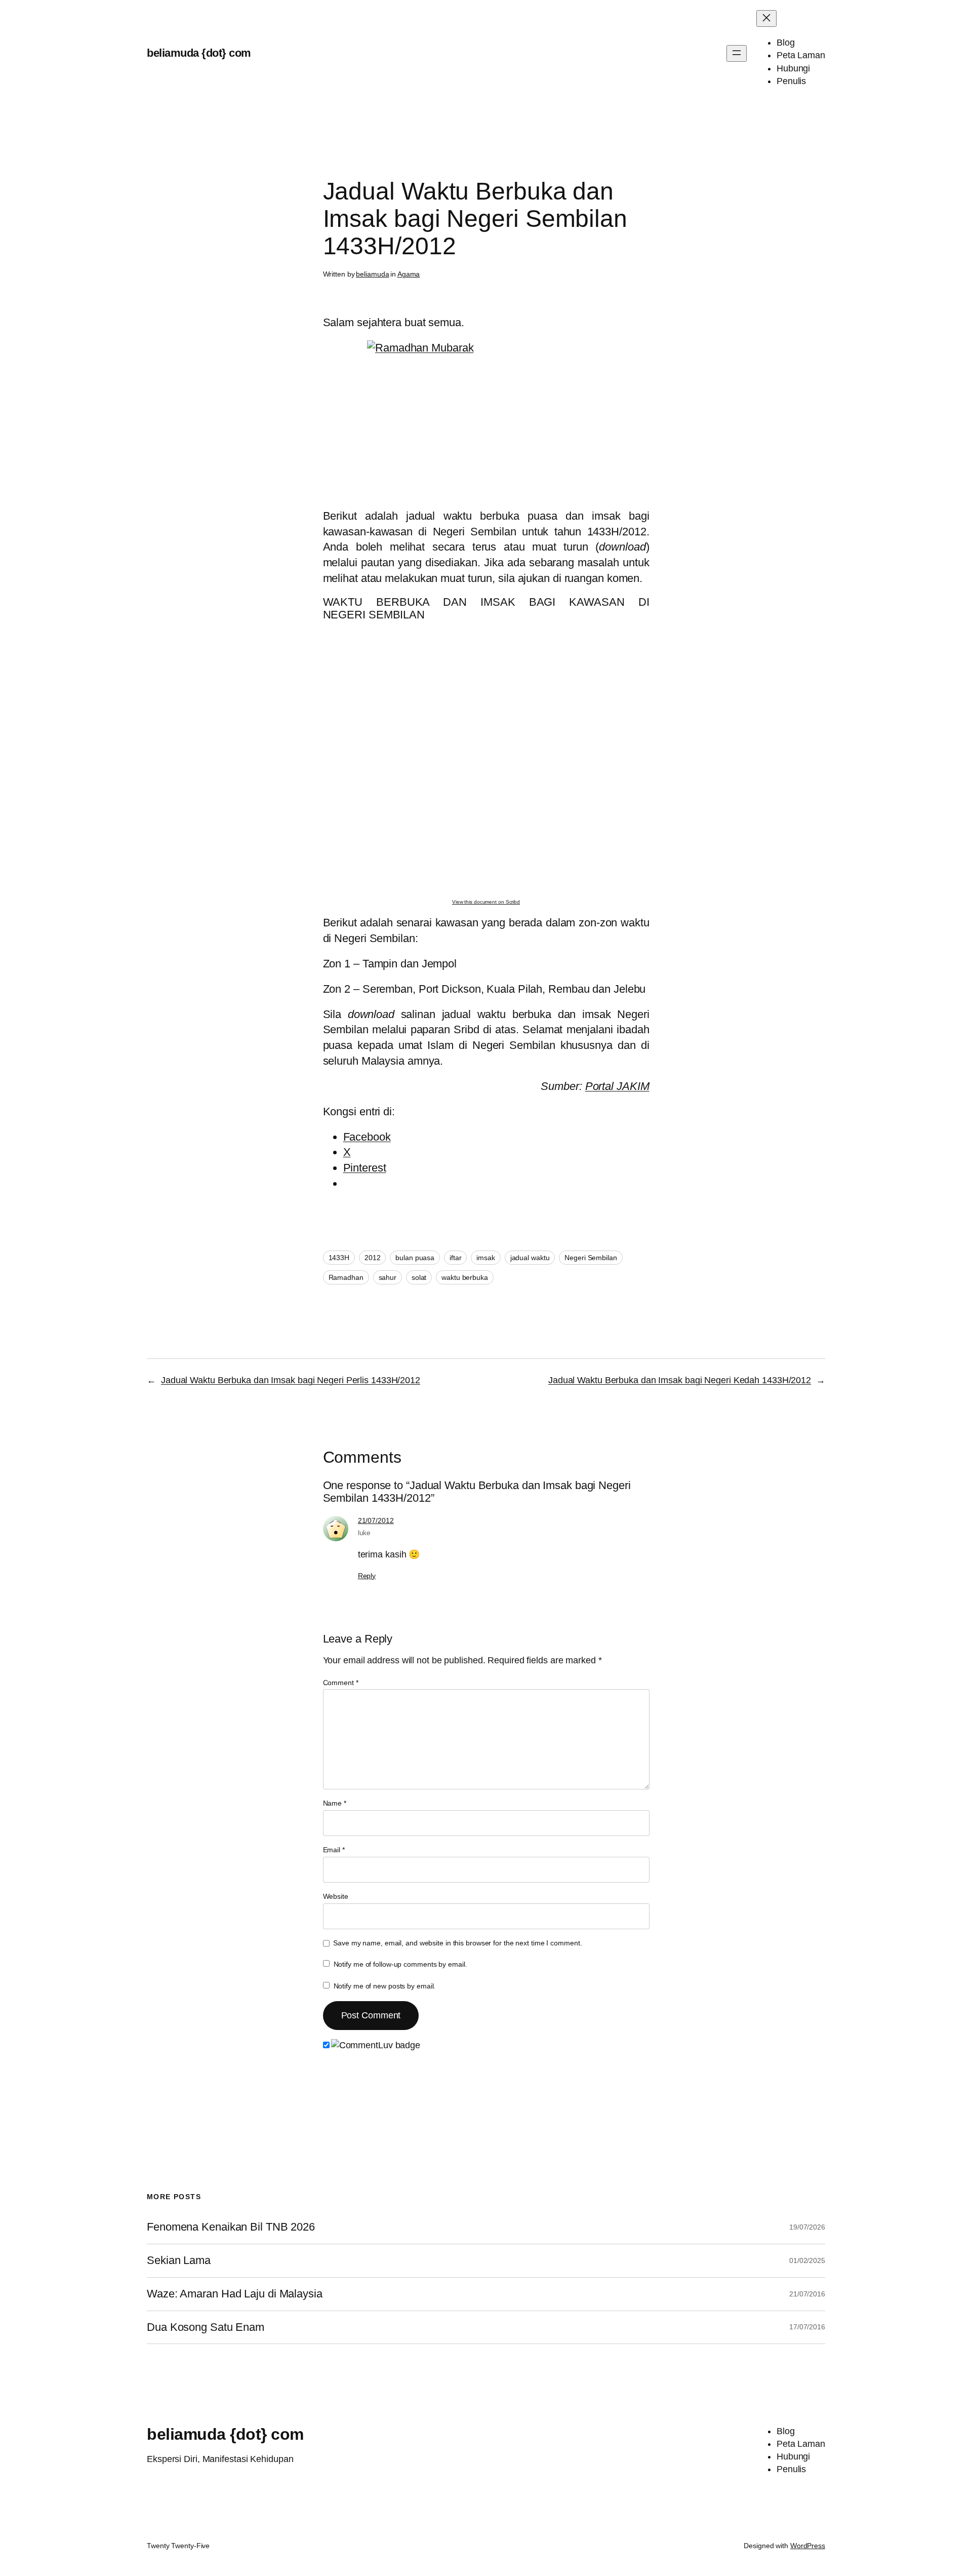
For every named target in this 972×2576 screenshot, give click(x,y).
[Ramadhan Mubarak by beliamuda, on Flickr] (486, 420)
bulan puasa (415, 1258)
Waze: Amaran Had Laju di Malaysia (235, 2294)
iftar (456, 1258)
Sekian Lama (179, 2260)
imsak (486, 1258)
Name (335, 1803)
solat (419, 1277)
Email (334, 1850)
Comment (341, 1683)
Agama (409, 274)
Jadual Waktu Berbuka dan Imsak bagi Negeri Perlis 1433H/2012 (291, 1380)
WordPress (808, 2546)
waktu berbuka (465, 1277)
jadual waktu (530, 1258)
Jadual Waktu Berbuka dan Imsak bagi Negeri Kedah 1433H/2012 (680, 1380)
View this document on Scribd (486, 902)
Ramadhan (346, 1277)
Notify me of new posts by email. (385, 1986)
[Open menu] (737, 53)
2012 (373, 1258)
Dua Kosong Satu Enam (206, 2327)
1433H (339, 1258)
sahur (388, 1277)
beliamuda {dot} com (199, 53)
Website (336, 1896)
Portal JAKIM (617, 1086)
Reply (367, 1576)
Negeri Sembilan (591, 1258)
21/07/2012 (376, 1520)
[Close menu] (766, 18)
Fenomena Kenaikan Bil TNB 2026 (231, 2227)
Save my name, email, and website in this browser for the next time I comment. (457, 1943)
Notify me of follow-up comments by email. (400, 1964)
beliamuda (372, 274)
